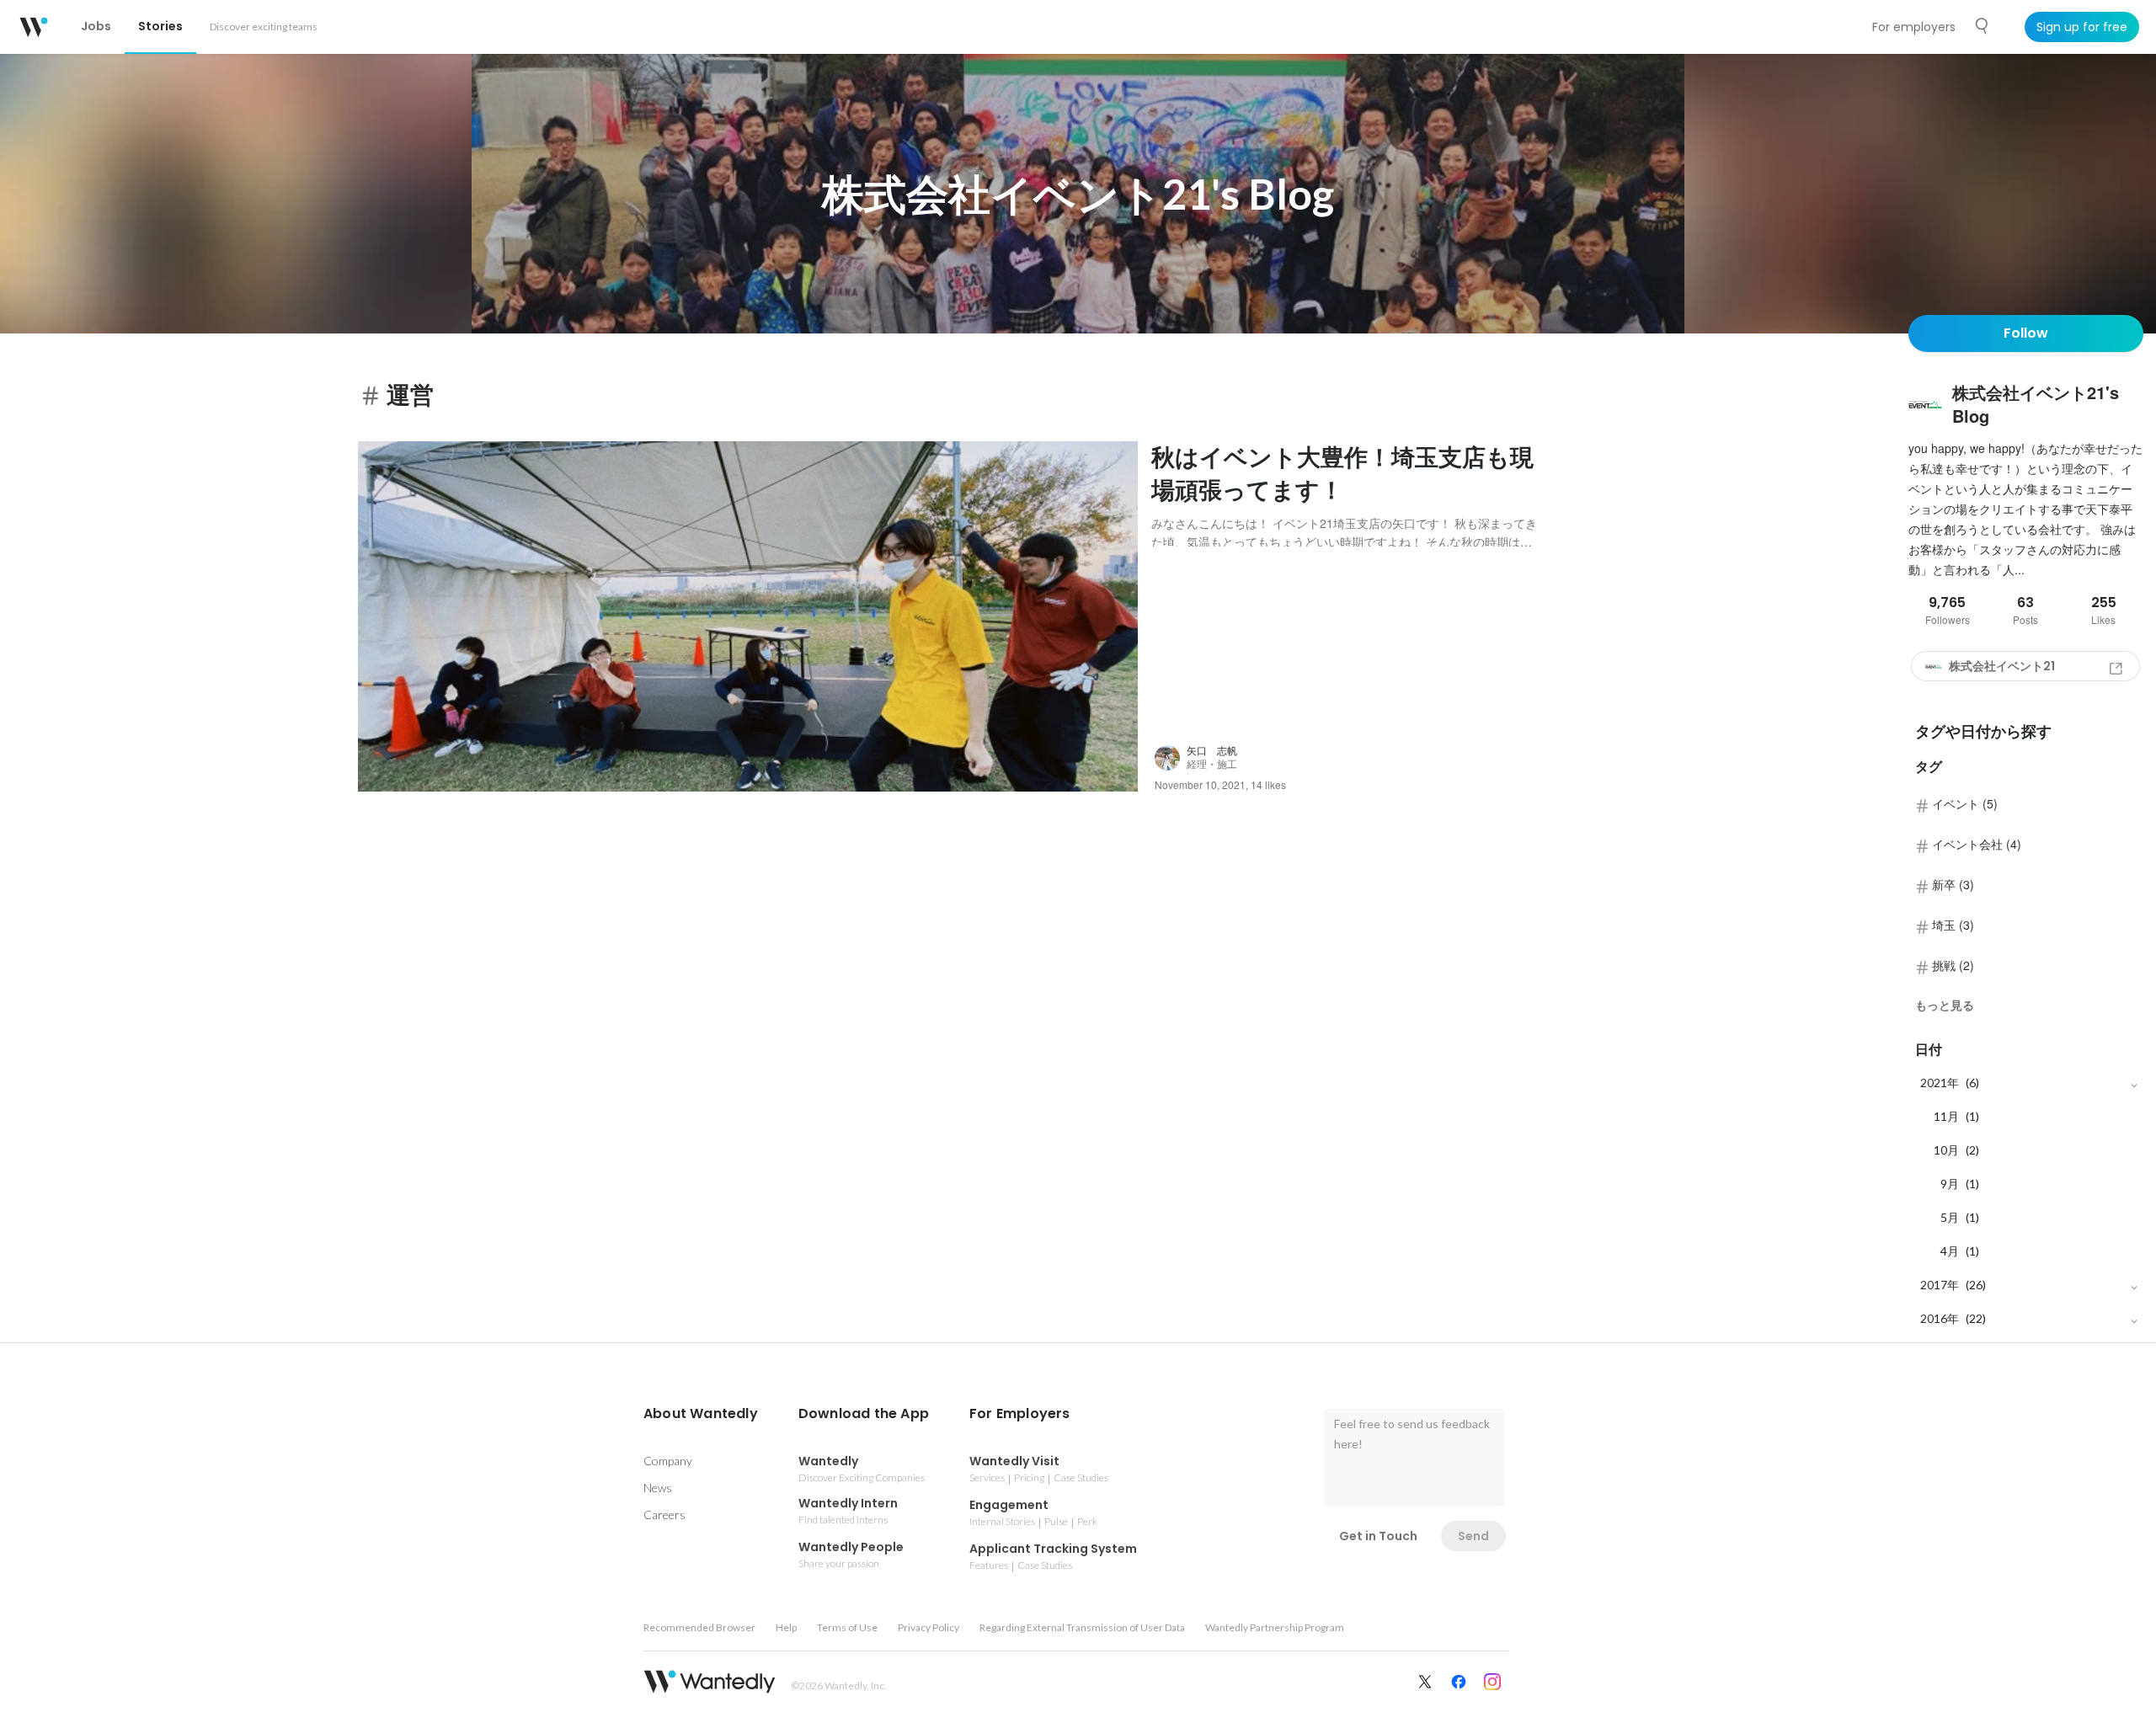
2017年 (1940, 1285)
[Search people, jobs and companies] (1983, 26)
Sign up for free (2082, 27)
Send (1473, 1536)
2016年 (1940, 1318)
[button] (701, 1414)
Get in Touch (1378, 1536)
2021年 (1940, 1083)
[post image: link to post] (748, 617)
